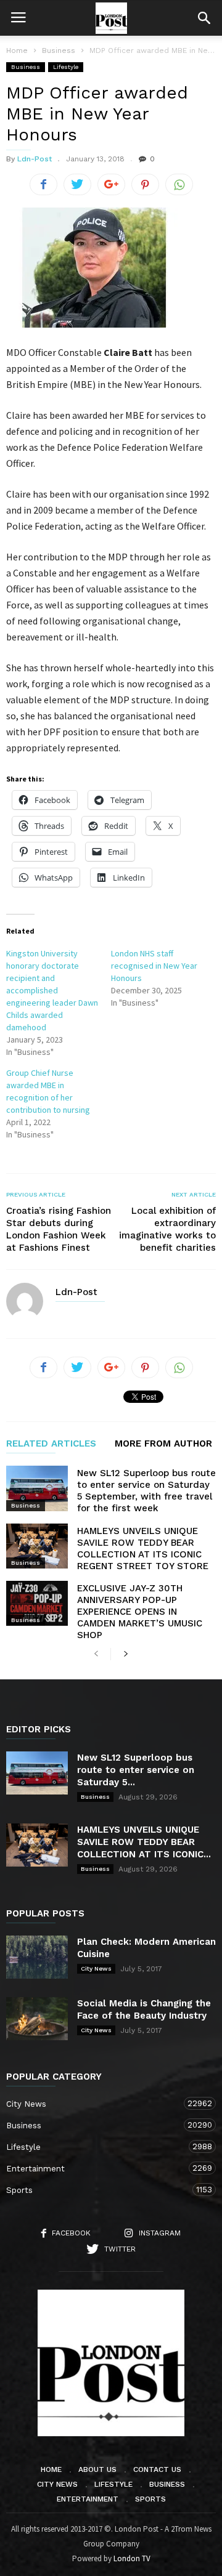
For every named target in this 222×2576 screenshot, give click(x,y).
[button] (204, 18)
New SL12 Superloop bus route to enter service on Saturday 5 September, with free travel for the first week (146, 1491)
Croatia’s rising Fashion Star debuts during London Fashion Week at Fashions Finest (59, 1229)
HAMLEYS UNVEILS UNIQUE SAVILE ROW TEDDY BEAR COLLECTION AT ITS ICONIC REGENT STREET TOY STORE (143, 1548)
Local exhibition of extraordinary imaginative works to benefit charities (167, 1229)
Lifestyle (66, 67)
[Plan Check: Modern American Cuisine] (37, 1957)
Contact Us (157, 2469)
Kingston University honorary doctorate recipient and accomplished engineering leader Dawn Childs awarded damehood (52, 990)
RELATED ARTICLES (51, 1444)
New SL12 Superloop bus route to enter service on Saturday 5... (136, 1770)
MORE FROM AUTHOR (163, 1444)
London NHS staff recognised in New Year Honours (154, 966)
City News (96, 1968)
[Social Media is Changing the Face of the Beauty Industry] (37, 2019)
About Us (97, 2469)
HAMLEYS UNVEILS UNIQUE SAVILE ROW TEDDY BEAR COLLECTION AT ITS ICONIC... (144, 1842)
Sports (99, 2190)
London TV (132, 2558)
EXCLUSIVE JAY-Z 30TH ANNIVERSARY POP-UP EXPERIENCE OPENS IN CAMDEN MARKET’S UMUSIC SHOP (140, 1612)
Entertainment (99, 2168)
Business (26, 67)
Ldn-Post (35, 159)
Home (17, 50)
